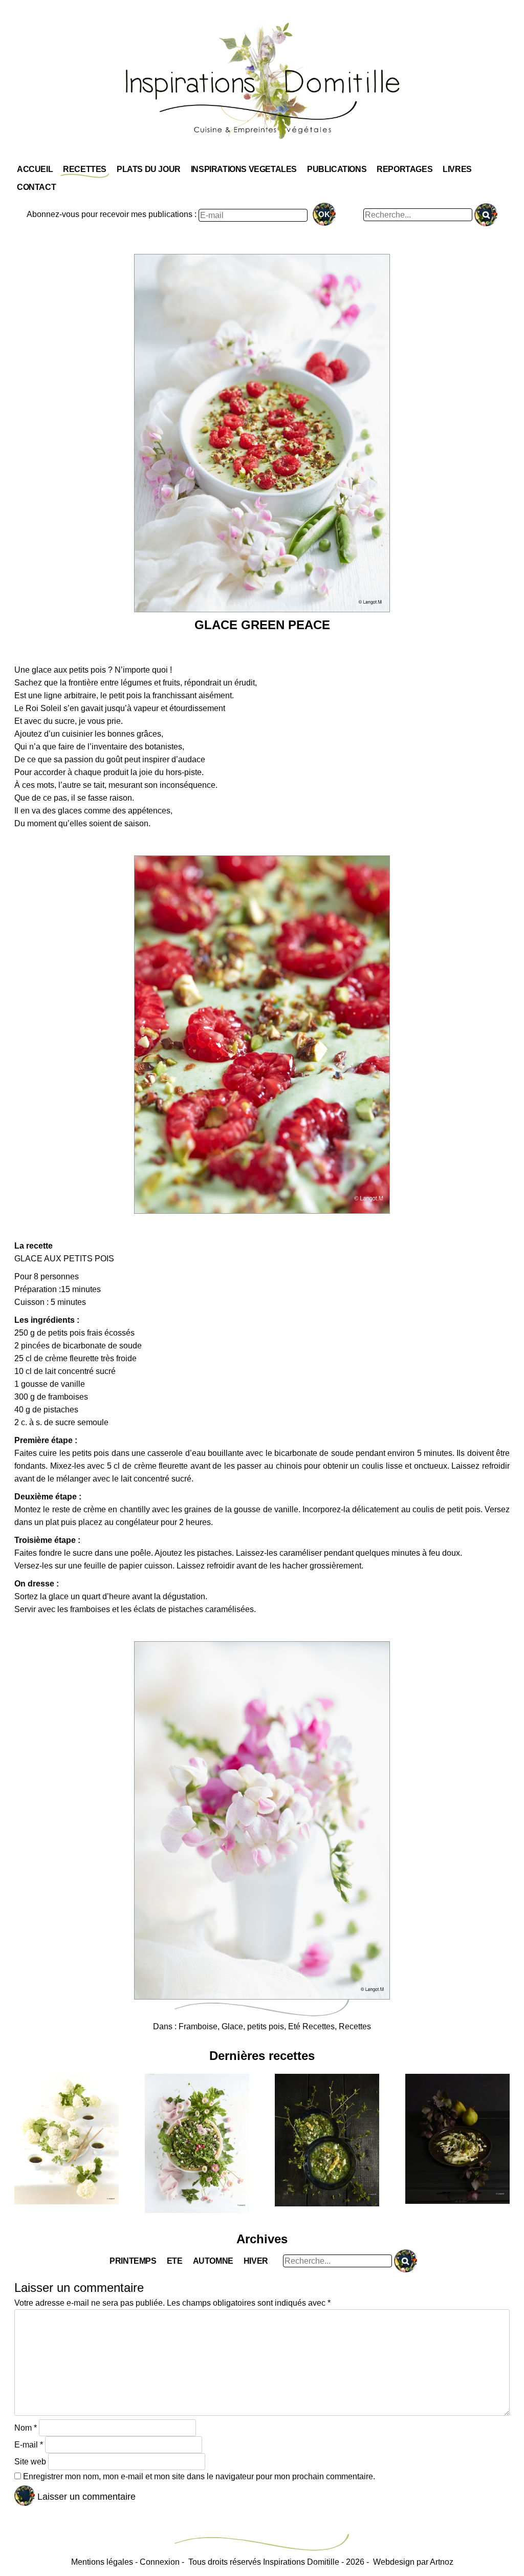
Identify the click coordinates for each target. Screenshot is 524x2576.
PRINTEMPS (133, 2261)
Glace (232, 2026)
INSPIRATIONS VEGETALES (244, 169)
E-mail (29, 2445)
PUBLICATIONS (337, 169)
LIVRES (457, 169)
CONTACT (36, 187)
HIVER (256, 2261)
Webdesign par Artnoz (413, 2562)
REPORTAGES (405, 169)
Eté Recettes (311, 2026)
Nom (26, 2428)
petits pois (266, 2026)
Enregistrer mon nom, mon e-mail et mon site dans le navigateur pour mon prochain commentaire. (199, 2476)
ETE (175, 2261)
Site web (30, 2462)
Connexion (160, 2562)
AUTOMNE (213, 2261)
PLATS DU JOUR (149, 169)
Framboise (198, 2026)
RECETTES (85, 169)
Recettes (355, 2026)
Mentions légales (102, 2562)
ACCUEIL (35, 169)
